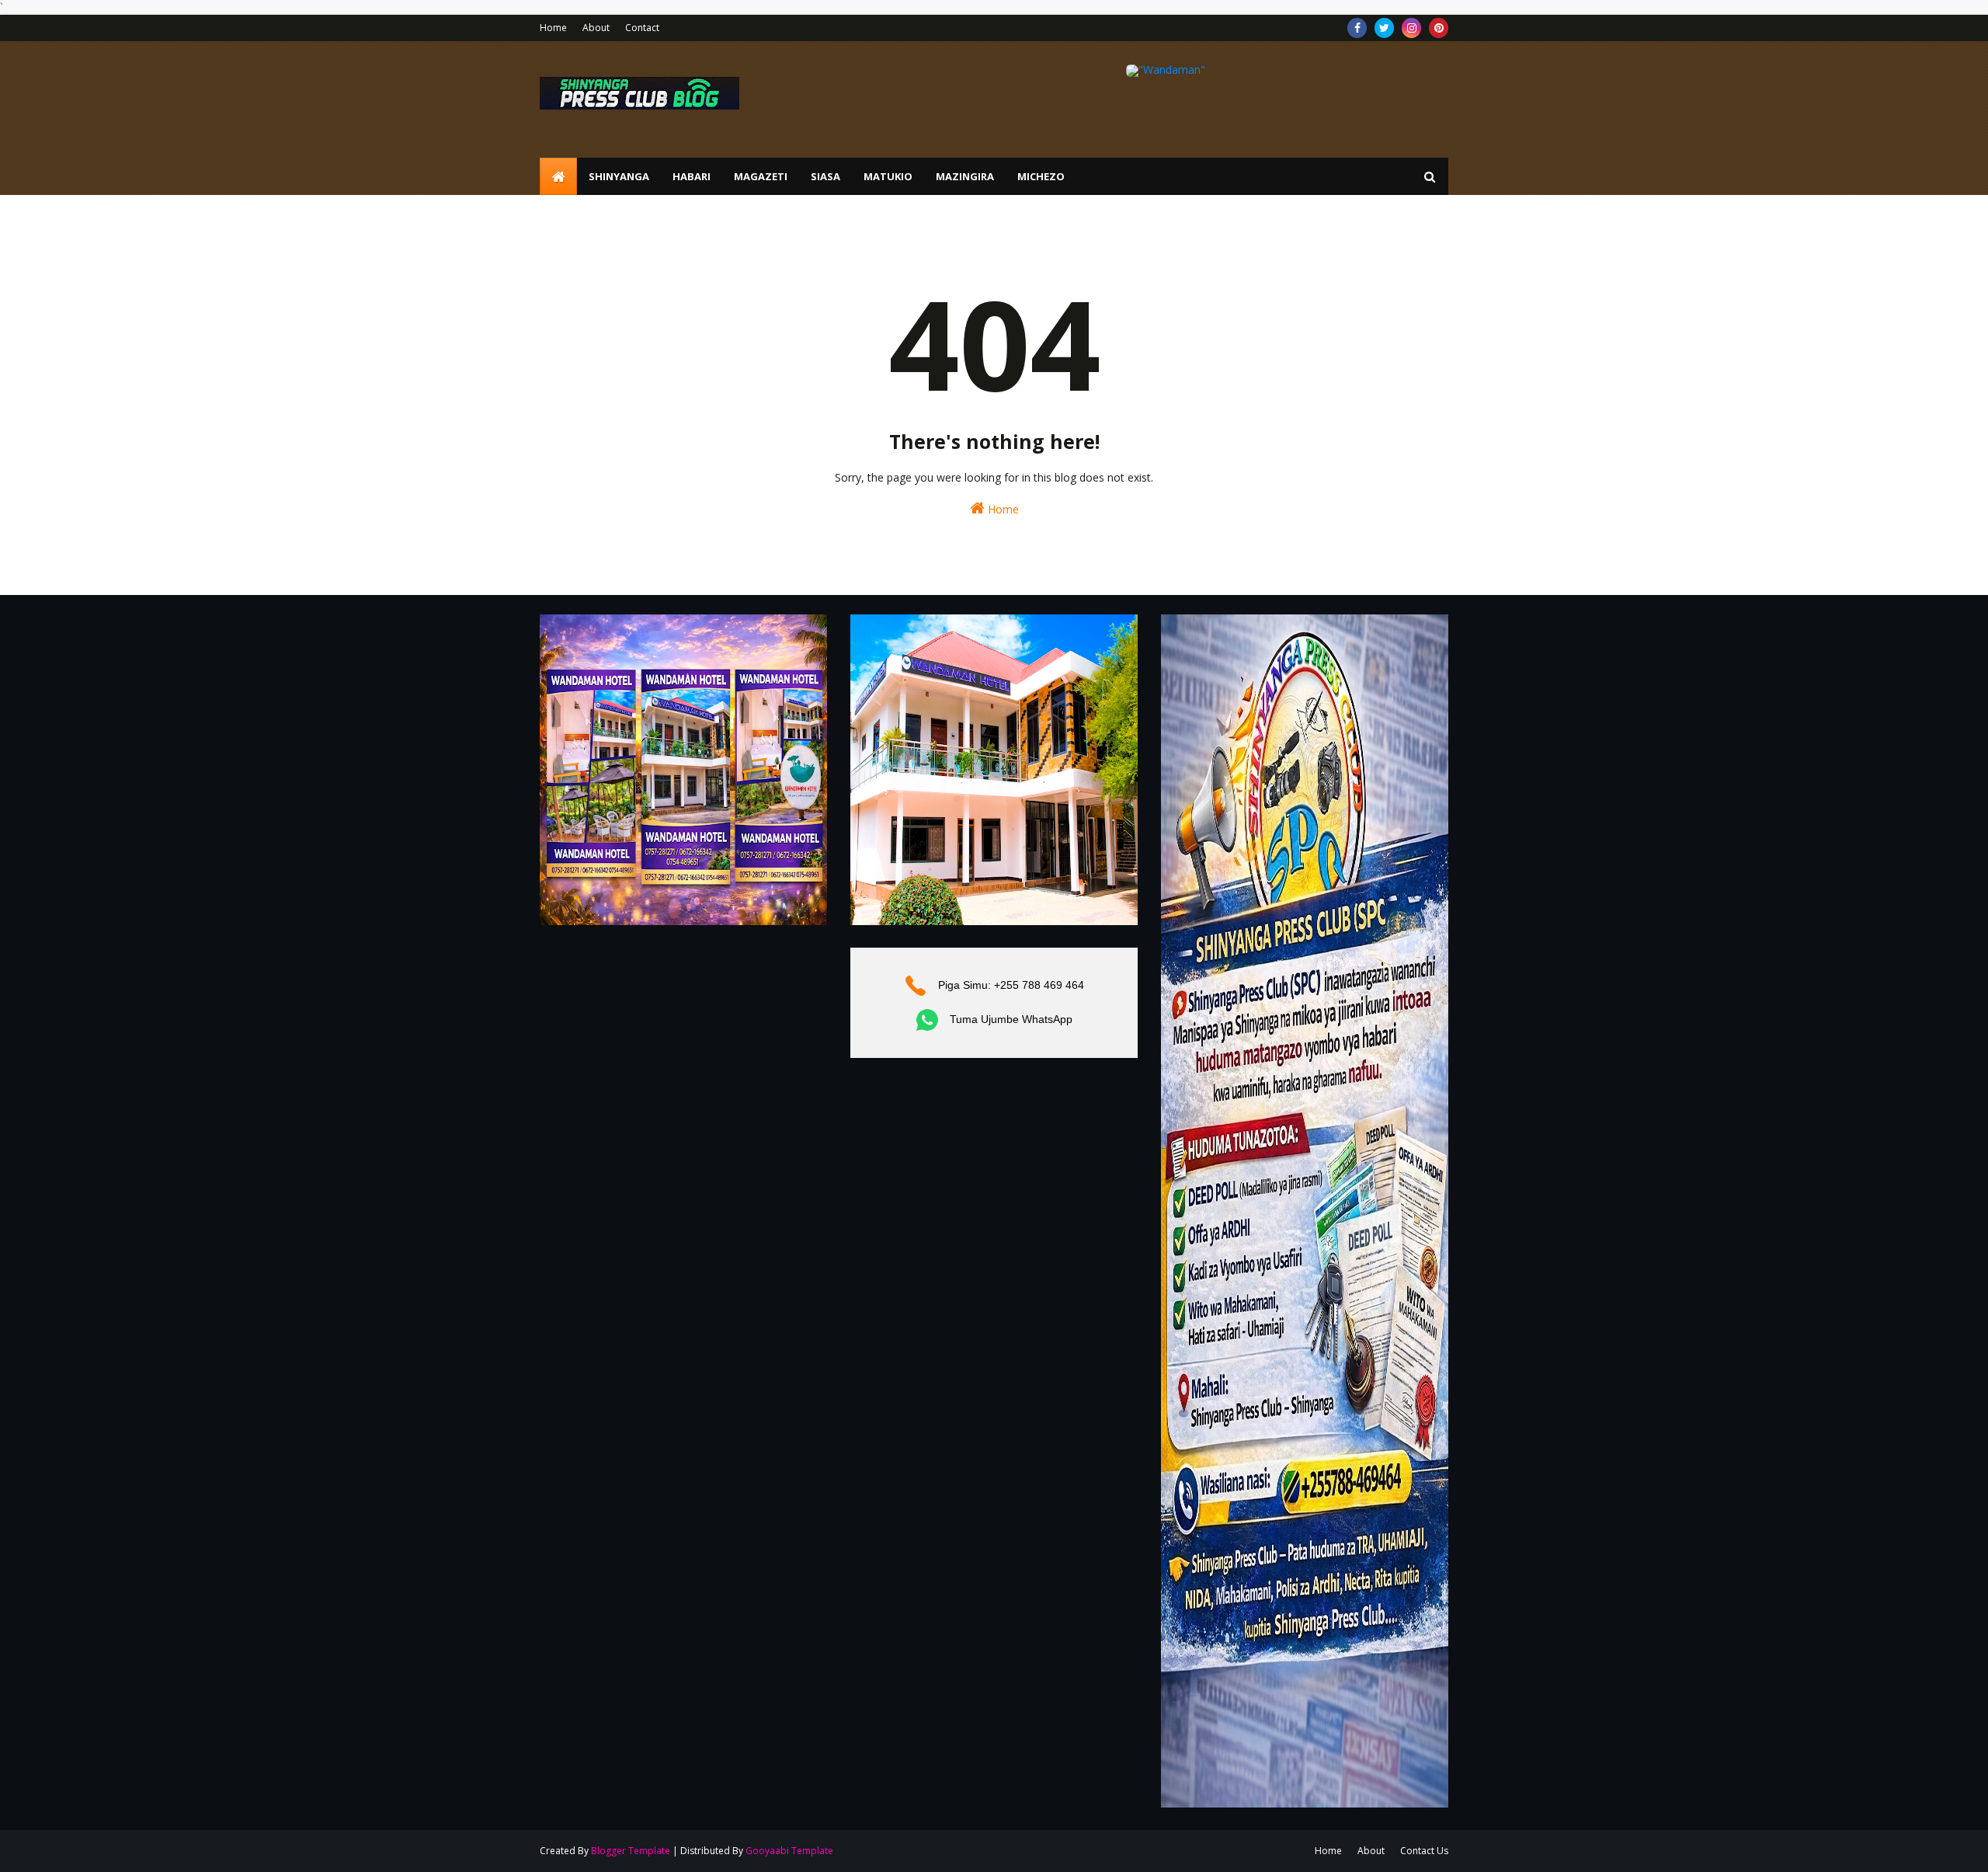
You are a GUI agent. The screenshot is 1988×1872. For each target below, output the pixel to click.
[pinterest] (1439, 28)
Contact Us (1424, 1851)
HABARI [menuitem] (692, 176)
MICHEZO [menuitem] (1041, 176)
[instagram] (1411, 28)
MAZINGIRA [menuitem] (965, 176)
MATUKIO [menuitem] (888, 176)
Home (553, 28)
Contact (642, 28)
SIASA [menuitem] (825, 176)
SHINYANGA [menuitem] (619, 176)
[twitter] (1384, 28)
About (596, 28)
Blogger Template (631, 1851)
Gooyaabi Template (789, 1851)
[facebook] (1357, 28)
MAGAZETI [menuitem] (761, 176)
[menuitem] (558, 176)
